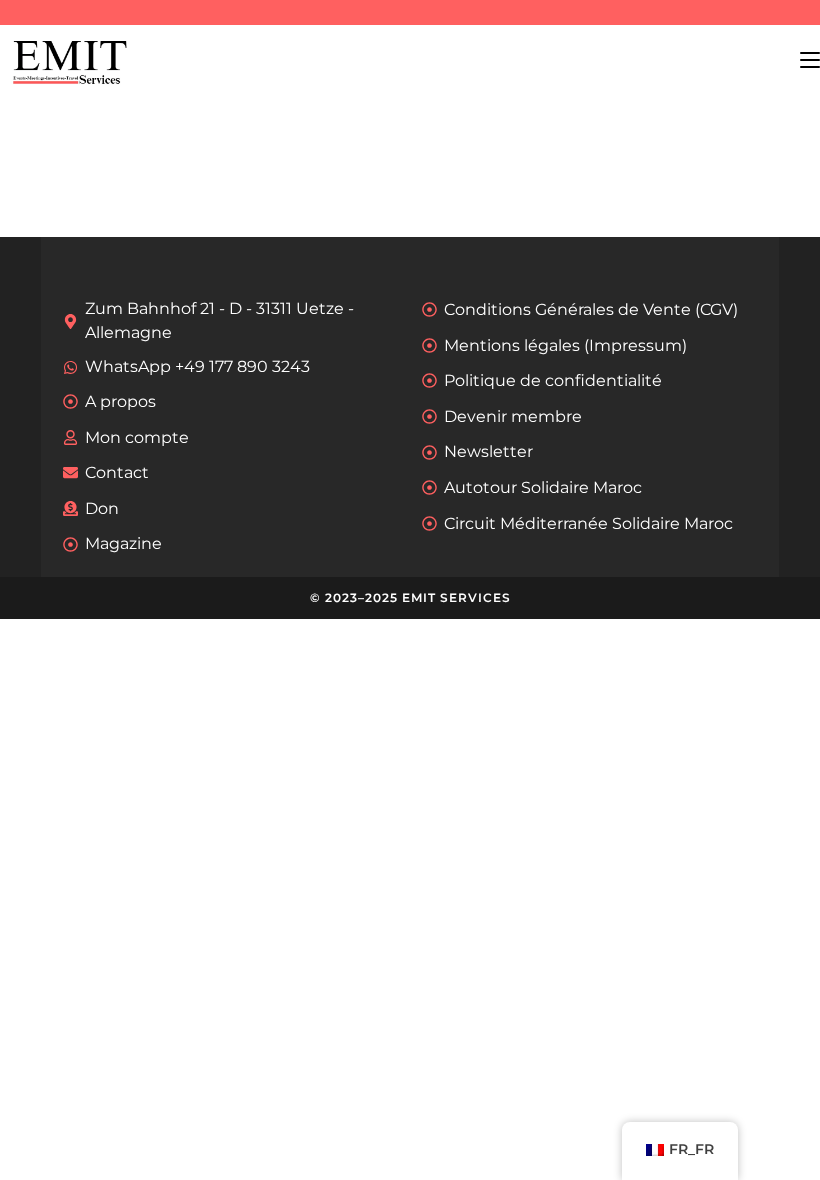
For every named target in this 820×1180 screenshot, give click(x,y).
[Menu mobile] (810, 59)
